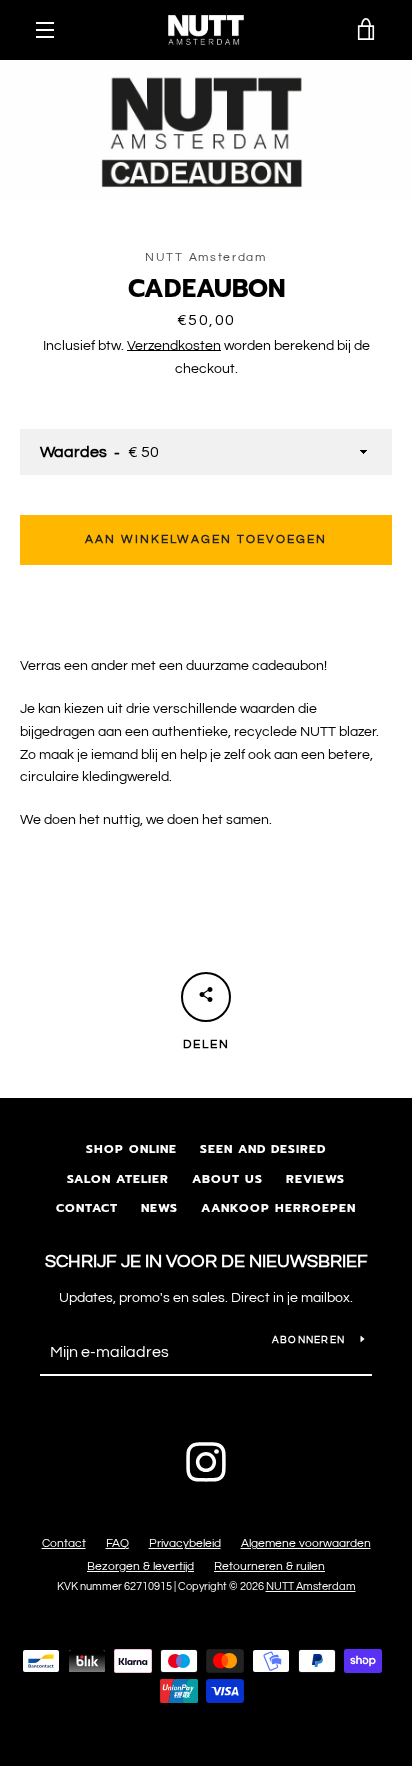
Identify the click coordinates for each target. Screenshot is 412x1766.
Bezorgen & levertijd (140, 1566)
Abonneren (308, 1340)
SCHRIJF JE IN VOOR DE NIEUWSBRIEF (206, 1261)
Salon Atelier (118, 1179)
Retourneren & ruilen (269, 1566)
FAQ (117, 1543)
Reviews (315, 1179)
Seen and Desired (263, 1149)
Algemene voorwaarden (306, 1543)
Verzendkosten (174, 346)
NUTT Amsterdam (311, 1586)
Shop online (131, 1149)
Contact (87, 1208)
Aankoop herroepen (278, 1208)
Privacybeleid (185, 1543)
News (159, 1208)
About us (227, 1179)
